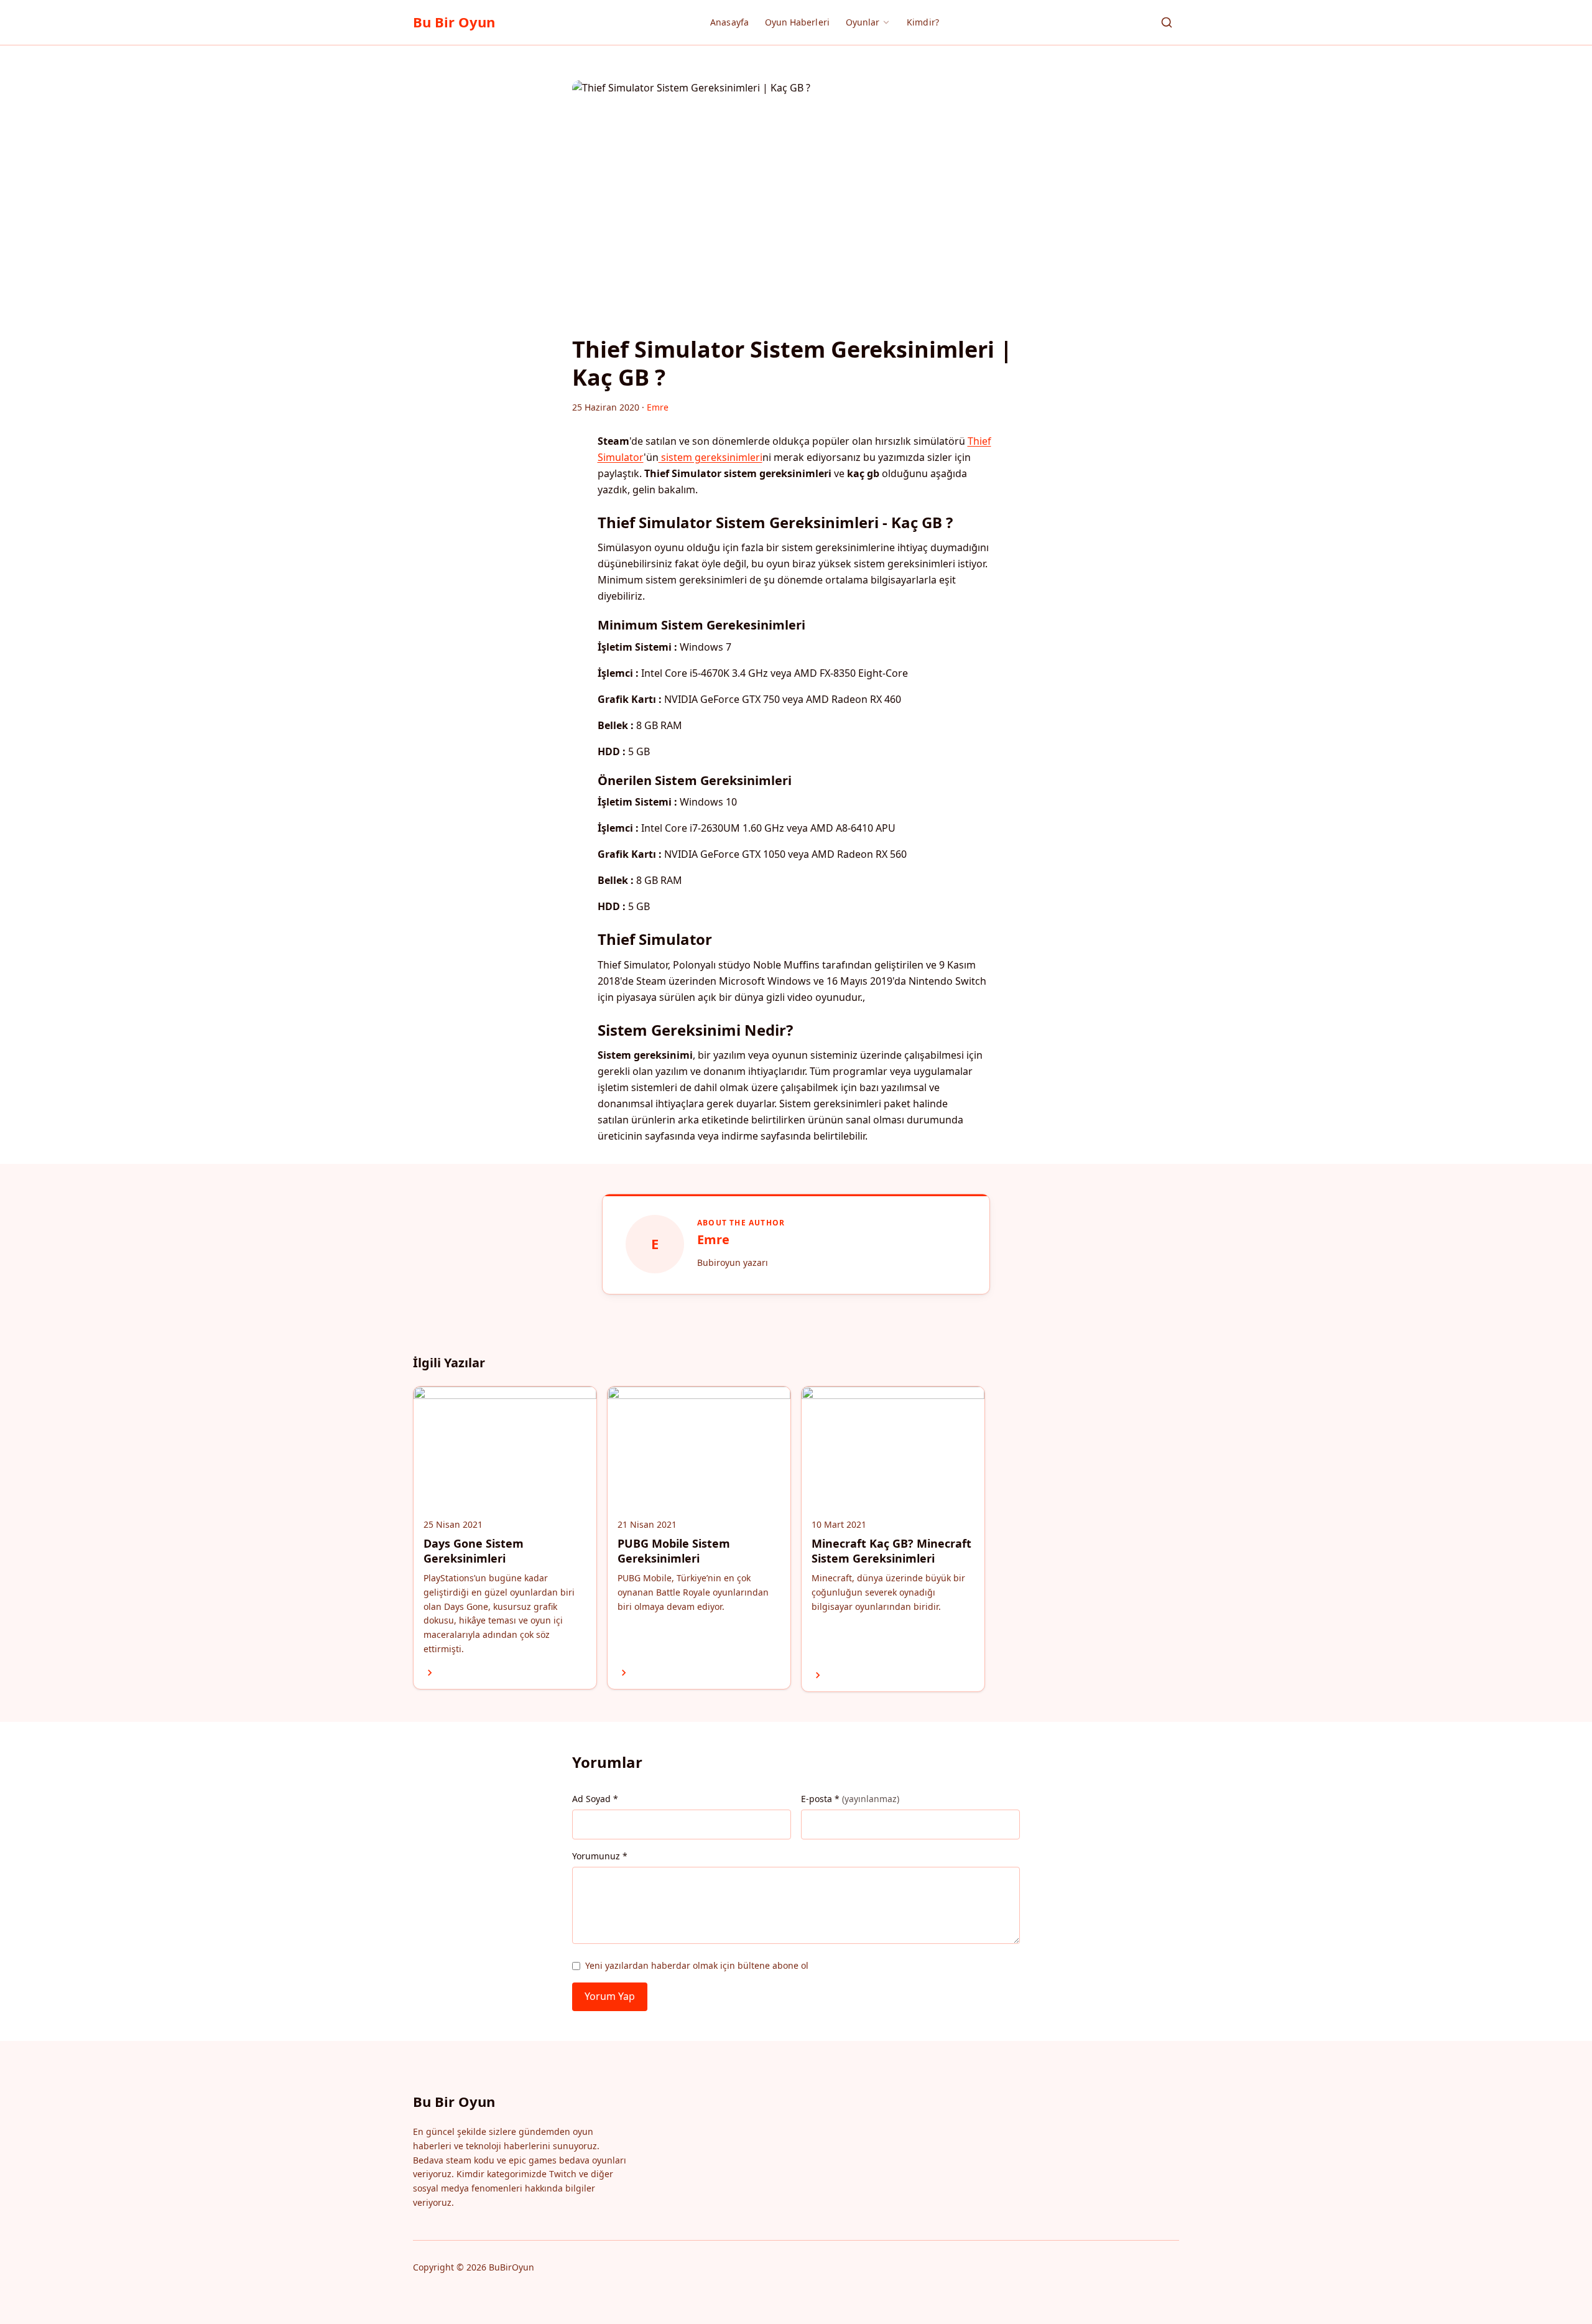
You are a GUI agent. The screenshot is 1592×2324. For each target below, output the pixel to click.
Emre (713, 1239)
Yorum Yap (610, 1996)
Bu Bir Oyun (454, 22)
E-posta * (850, 1799)
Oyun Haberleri (797, 22)
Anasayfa (729, 22)
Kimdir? (923, 22)
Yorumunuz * (600, 1856)
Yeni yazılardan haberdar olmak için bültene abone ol (697, 1965)
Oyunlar (863, 22)
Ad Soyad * (595, 1799)
